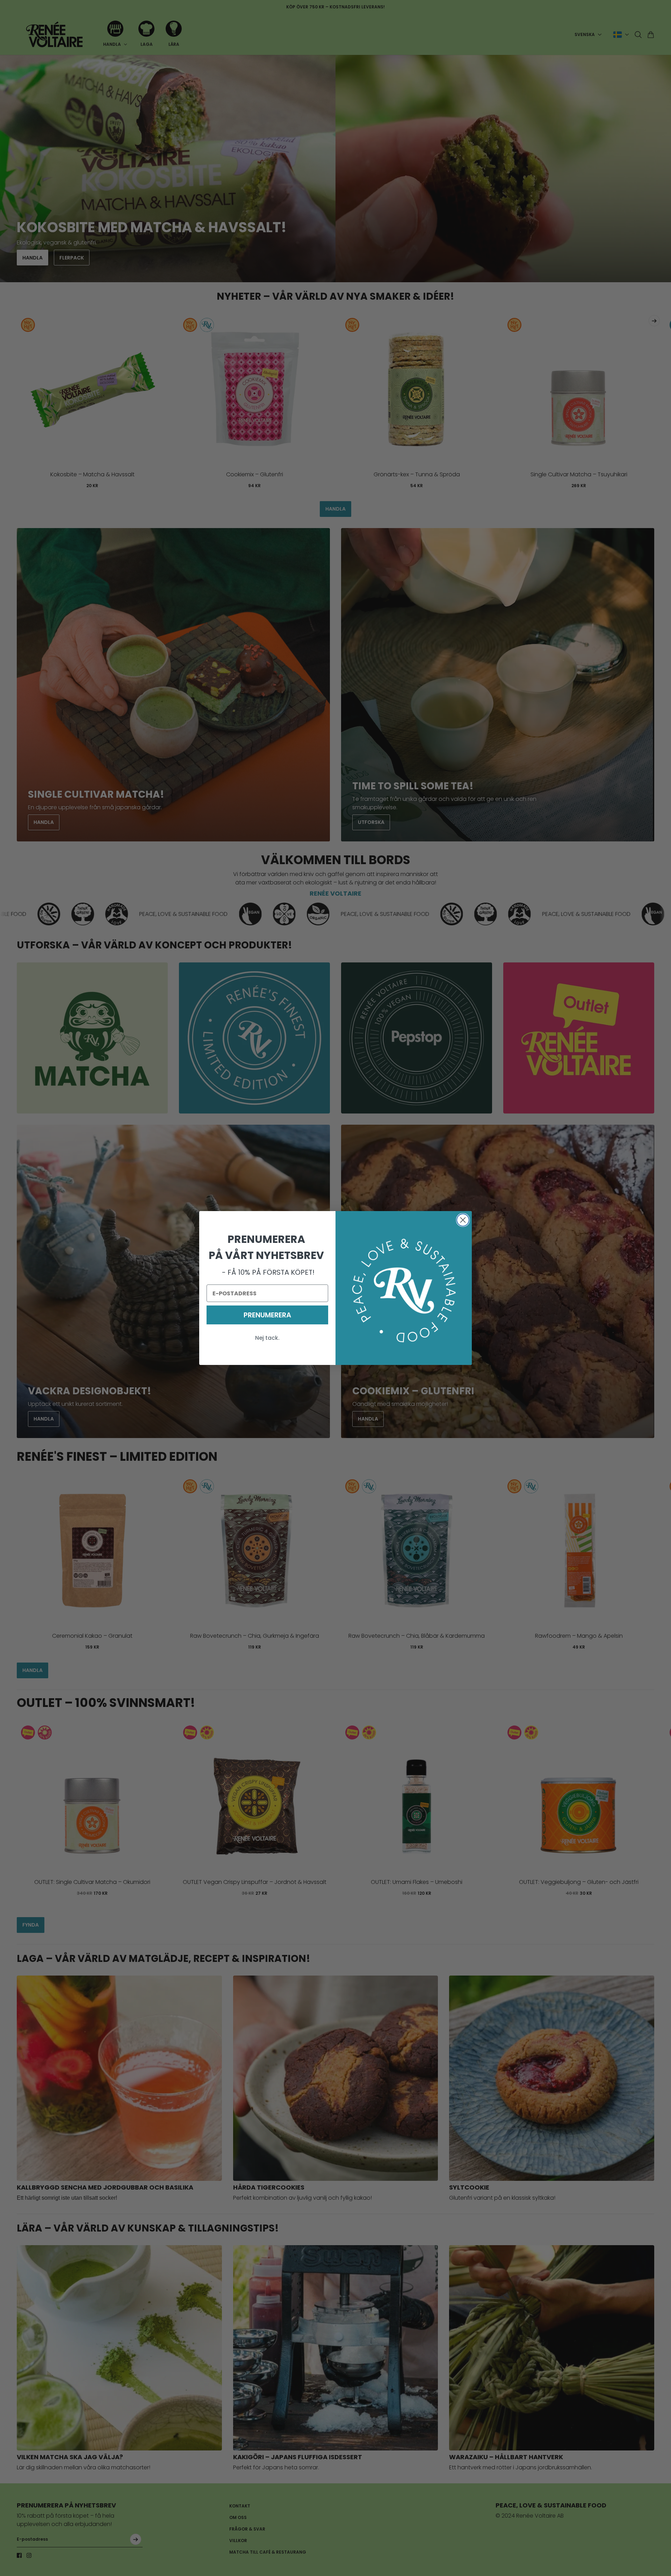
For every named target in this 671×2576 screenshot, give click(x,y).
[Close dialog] (463, 1220)
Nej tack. (267, 1338)
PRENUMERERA (267, 1315)
